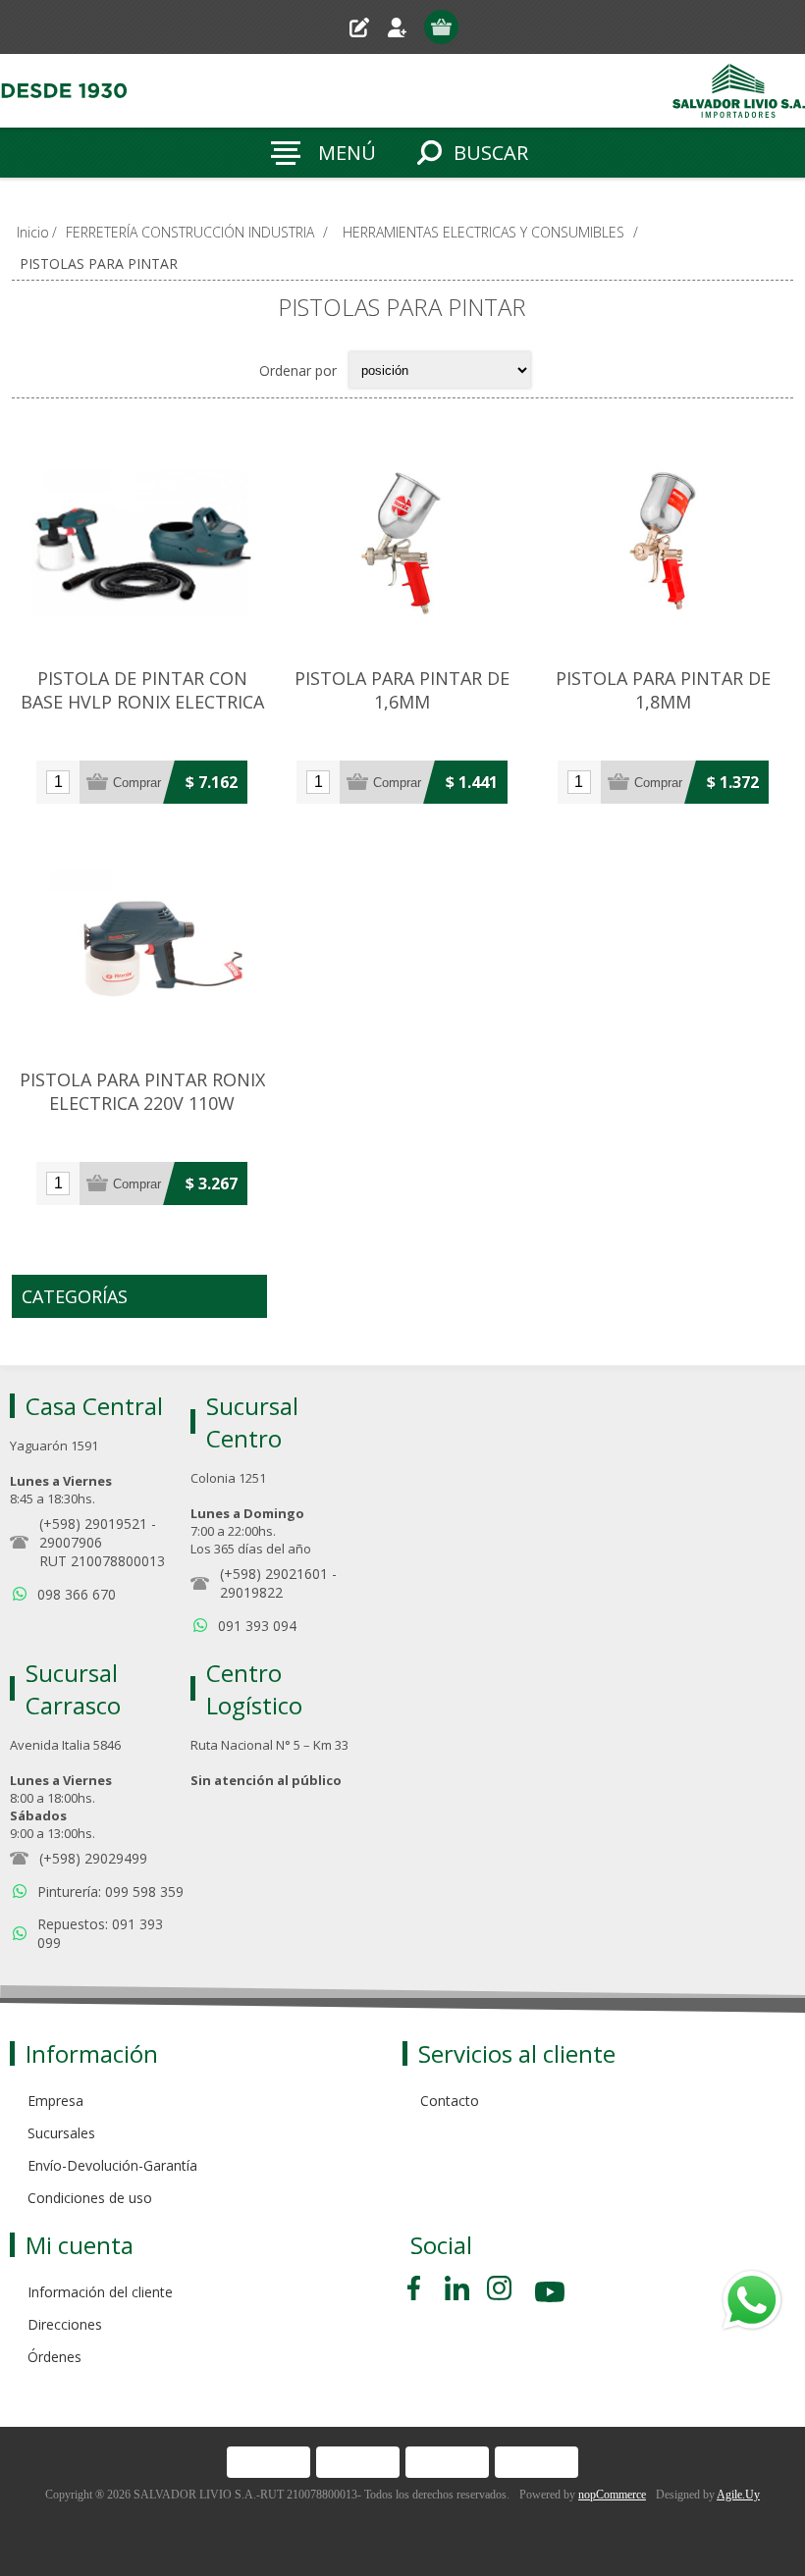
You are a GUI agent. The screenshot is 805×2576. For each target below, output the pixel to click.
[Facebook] (417, 2288)
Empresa (55, 2101)
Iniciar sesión (405, 27)
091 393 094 (257, 1626)
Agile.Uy (738, 2495)
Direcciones (65, 2324)
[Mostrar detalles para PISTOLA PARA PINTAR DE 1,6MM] (402, 543)
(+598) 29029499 (93, 1858)
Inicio (33, 232)
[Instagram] (499, 2288)
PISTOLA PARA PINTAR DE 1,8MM (663, 690)
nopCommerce (612, 2495)
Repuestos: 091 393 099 (100, 1933)
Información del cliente (100, 2292)
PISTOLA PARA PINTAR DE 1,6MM (402, 690)
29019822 (251, 1592)
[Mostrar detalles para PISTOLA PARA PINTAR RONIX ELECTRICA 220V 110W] (142, 945)
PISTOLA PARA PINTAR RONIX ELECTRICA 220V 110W (142, 1091)
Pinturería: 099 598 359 (110, 1892)
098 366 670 (77, 1594)
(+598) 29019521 (93, 1524)
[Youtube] (552, 2295)
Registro (367, 27)
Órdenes (54, 2357)
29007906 (71, 1542)
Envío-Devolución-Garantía (112, 2165)
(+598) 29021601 (274, 1574)
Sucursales (61, 2133)
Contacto (450, 2101)
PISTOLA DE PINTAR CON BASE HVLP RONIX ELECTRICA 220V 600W (142, 702)
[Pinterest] (457, 2288)
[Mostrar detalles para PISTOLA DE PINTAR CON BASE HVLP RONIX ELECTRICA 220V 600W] (142, 543)
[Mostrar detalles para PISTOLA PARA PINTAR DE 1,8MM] (663, 543)
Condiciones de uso (90, 2198)
